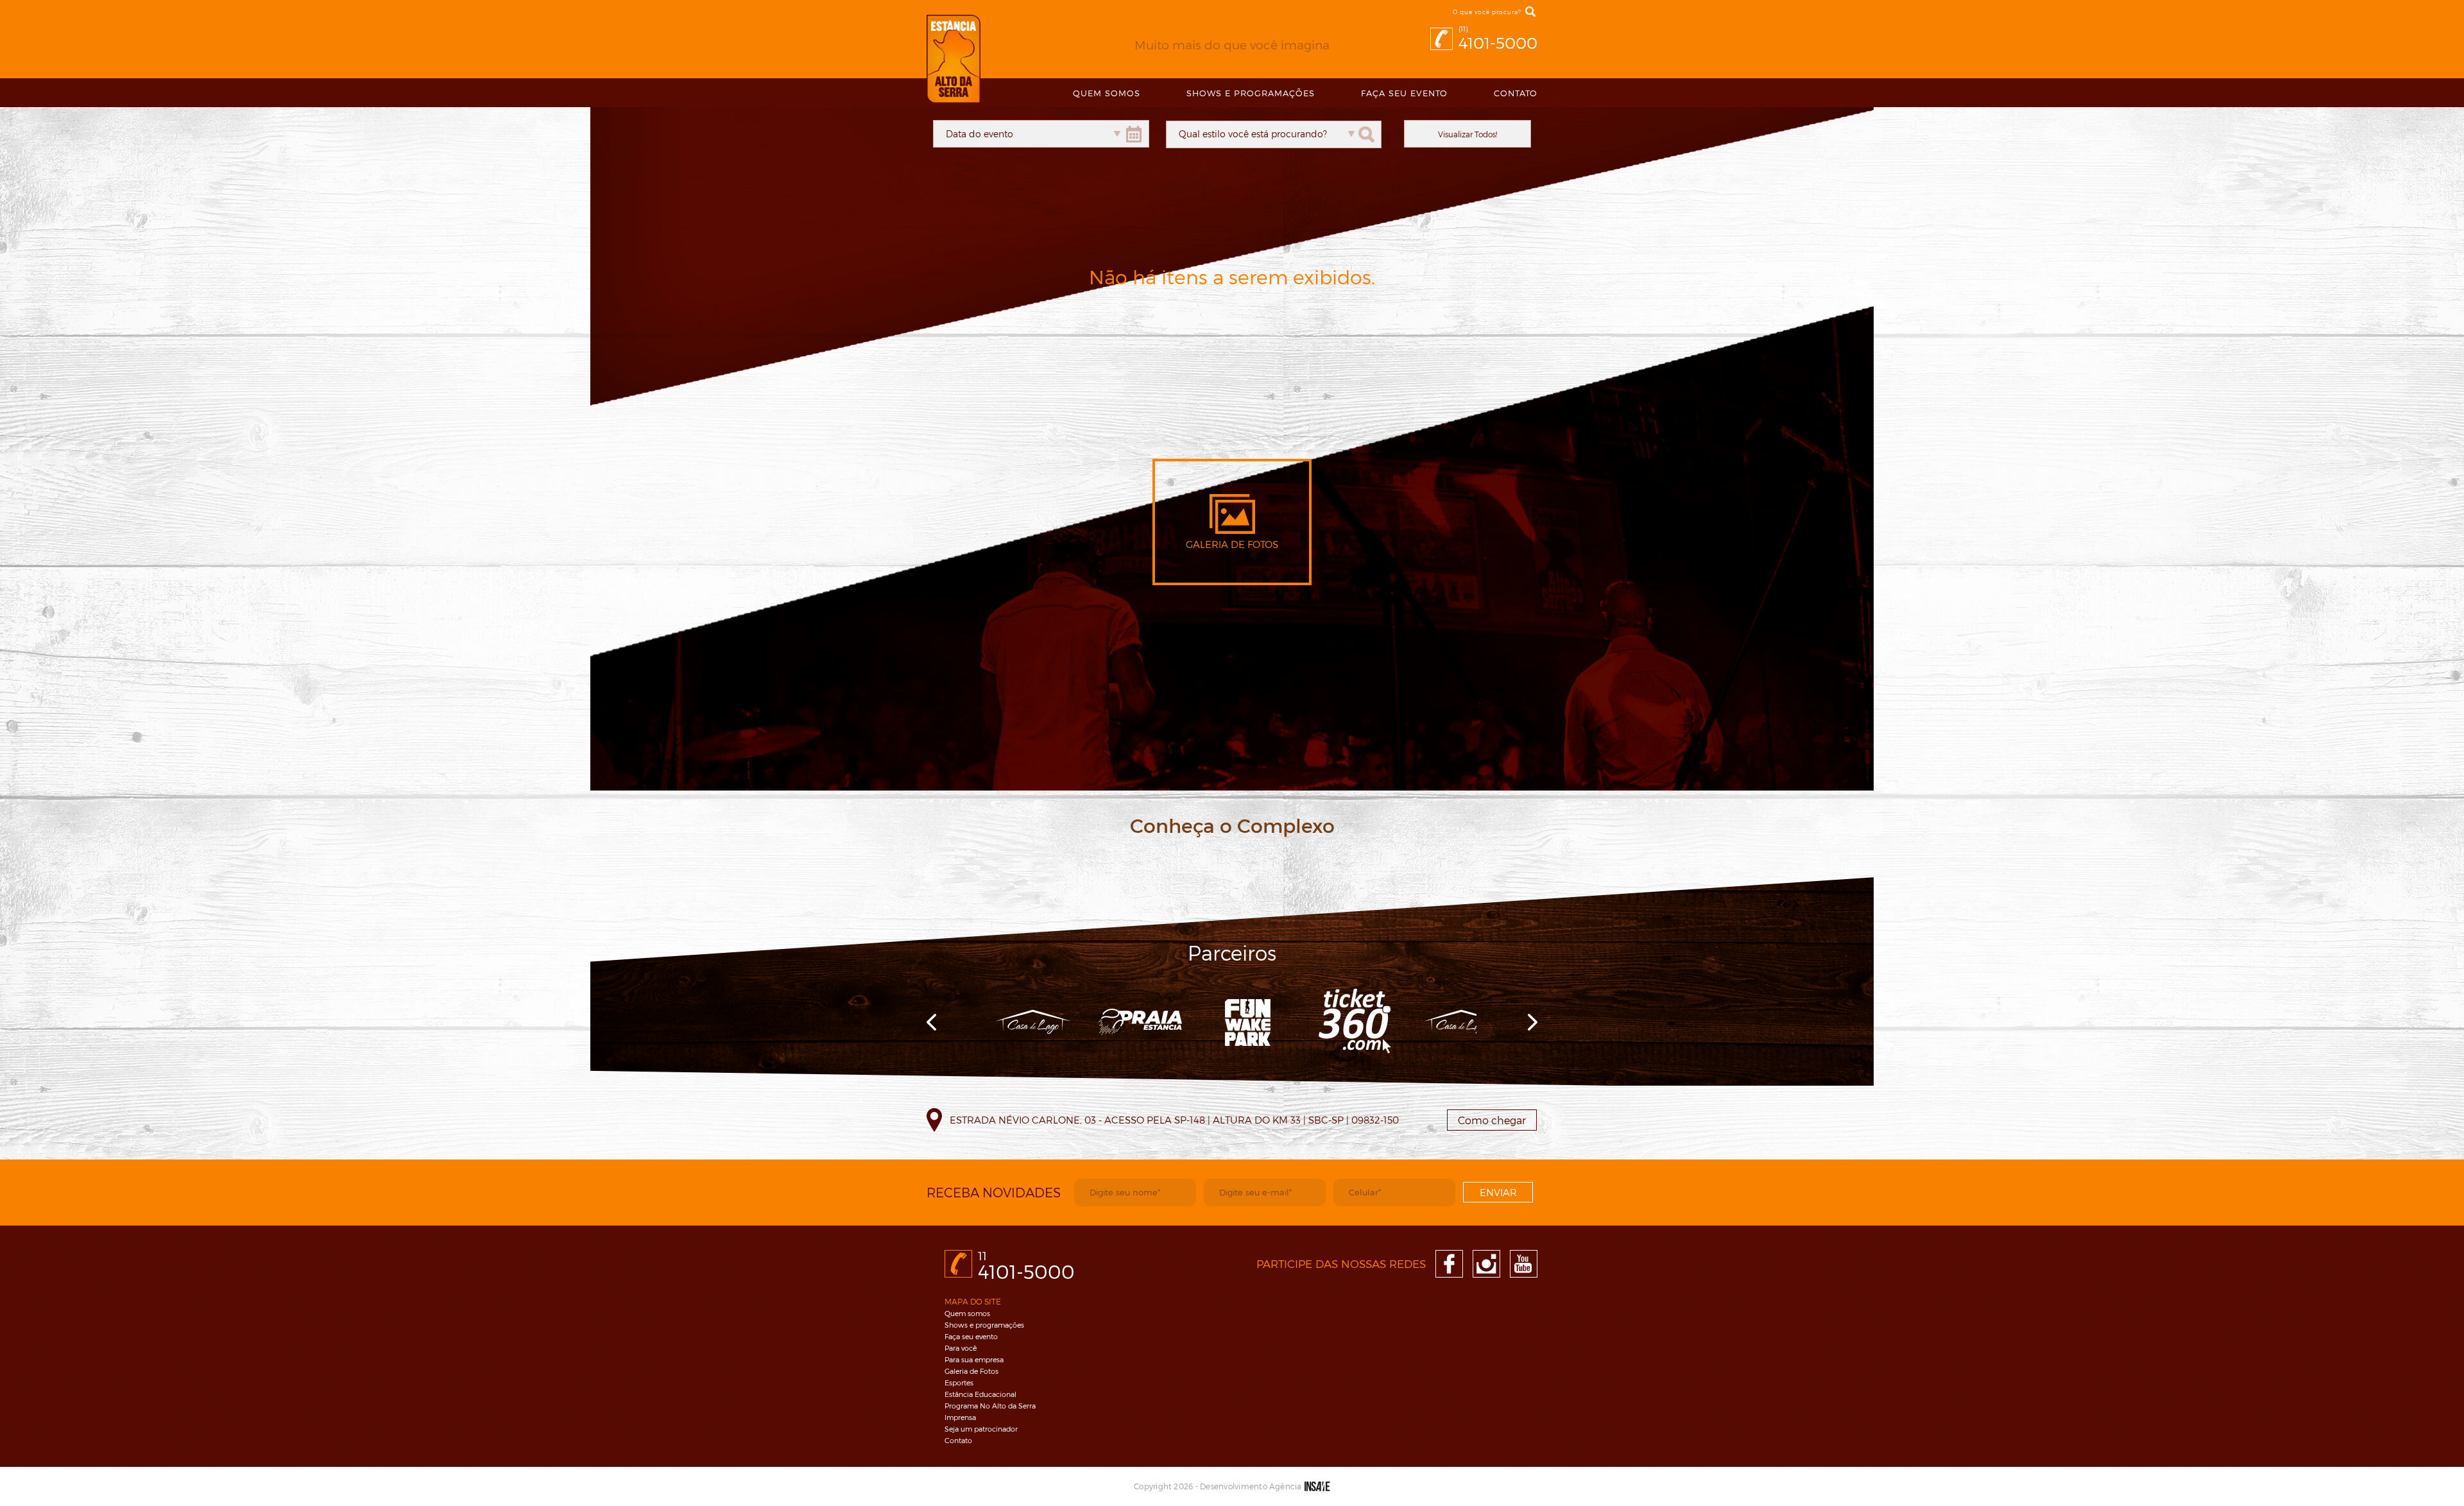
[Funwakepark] (1247, 1022)
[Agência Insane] (1317, 1486)
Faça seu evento (1404, 93)
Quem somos (967, 1313)
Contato (1516, 93)
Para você (961, 1348)
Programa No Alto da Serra (990, 1406)
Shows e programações (984, 1325)
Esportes (959, 1382)
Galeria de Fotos (971, 1371)
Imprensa (960, 1417)
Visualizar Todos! (1467, 134)
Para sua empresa (974, 1359)
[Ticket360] (1354, 1022)
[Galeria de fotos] (1232, 530)
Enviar (1498, 1192)
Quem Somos (1107, 93)
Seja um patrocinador (981, 1429)
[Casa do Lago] (1033, 1022)
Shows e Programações (1251, 93)
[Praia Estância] (1140, 1022)
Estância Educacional (980, 1394)
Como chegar (1492, 1120)
